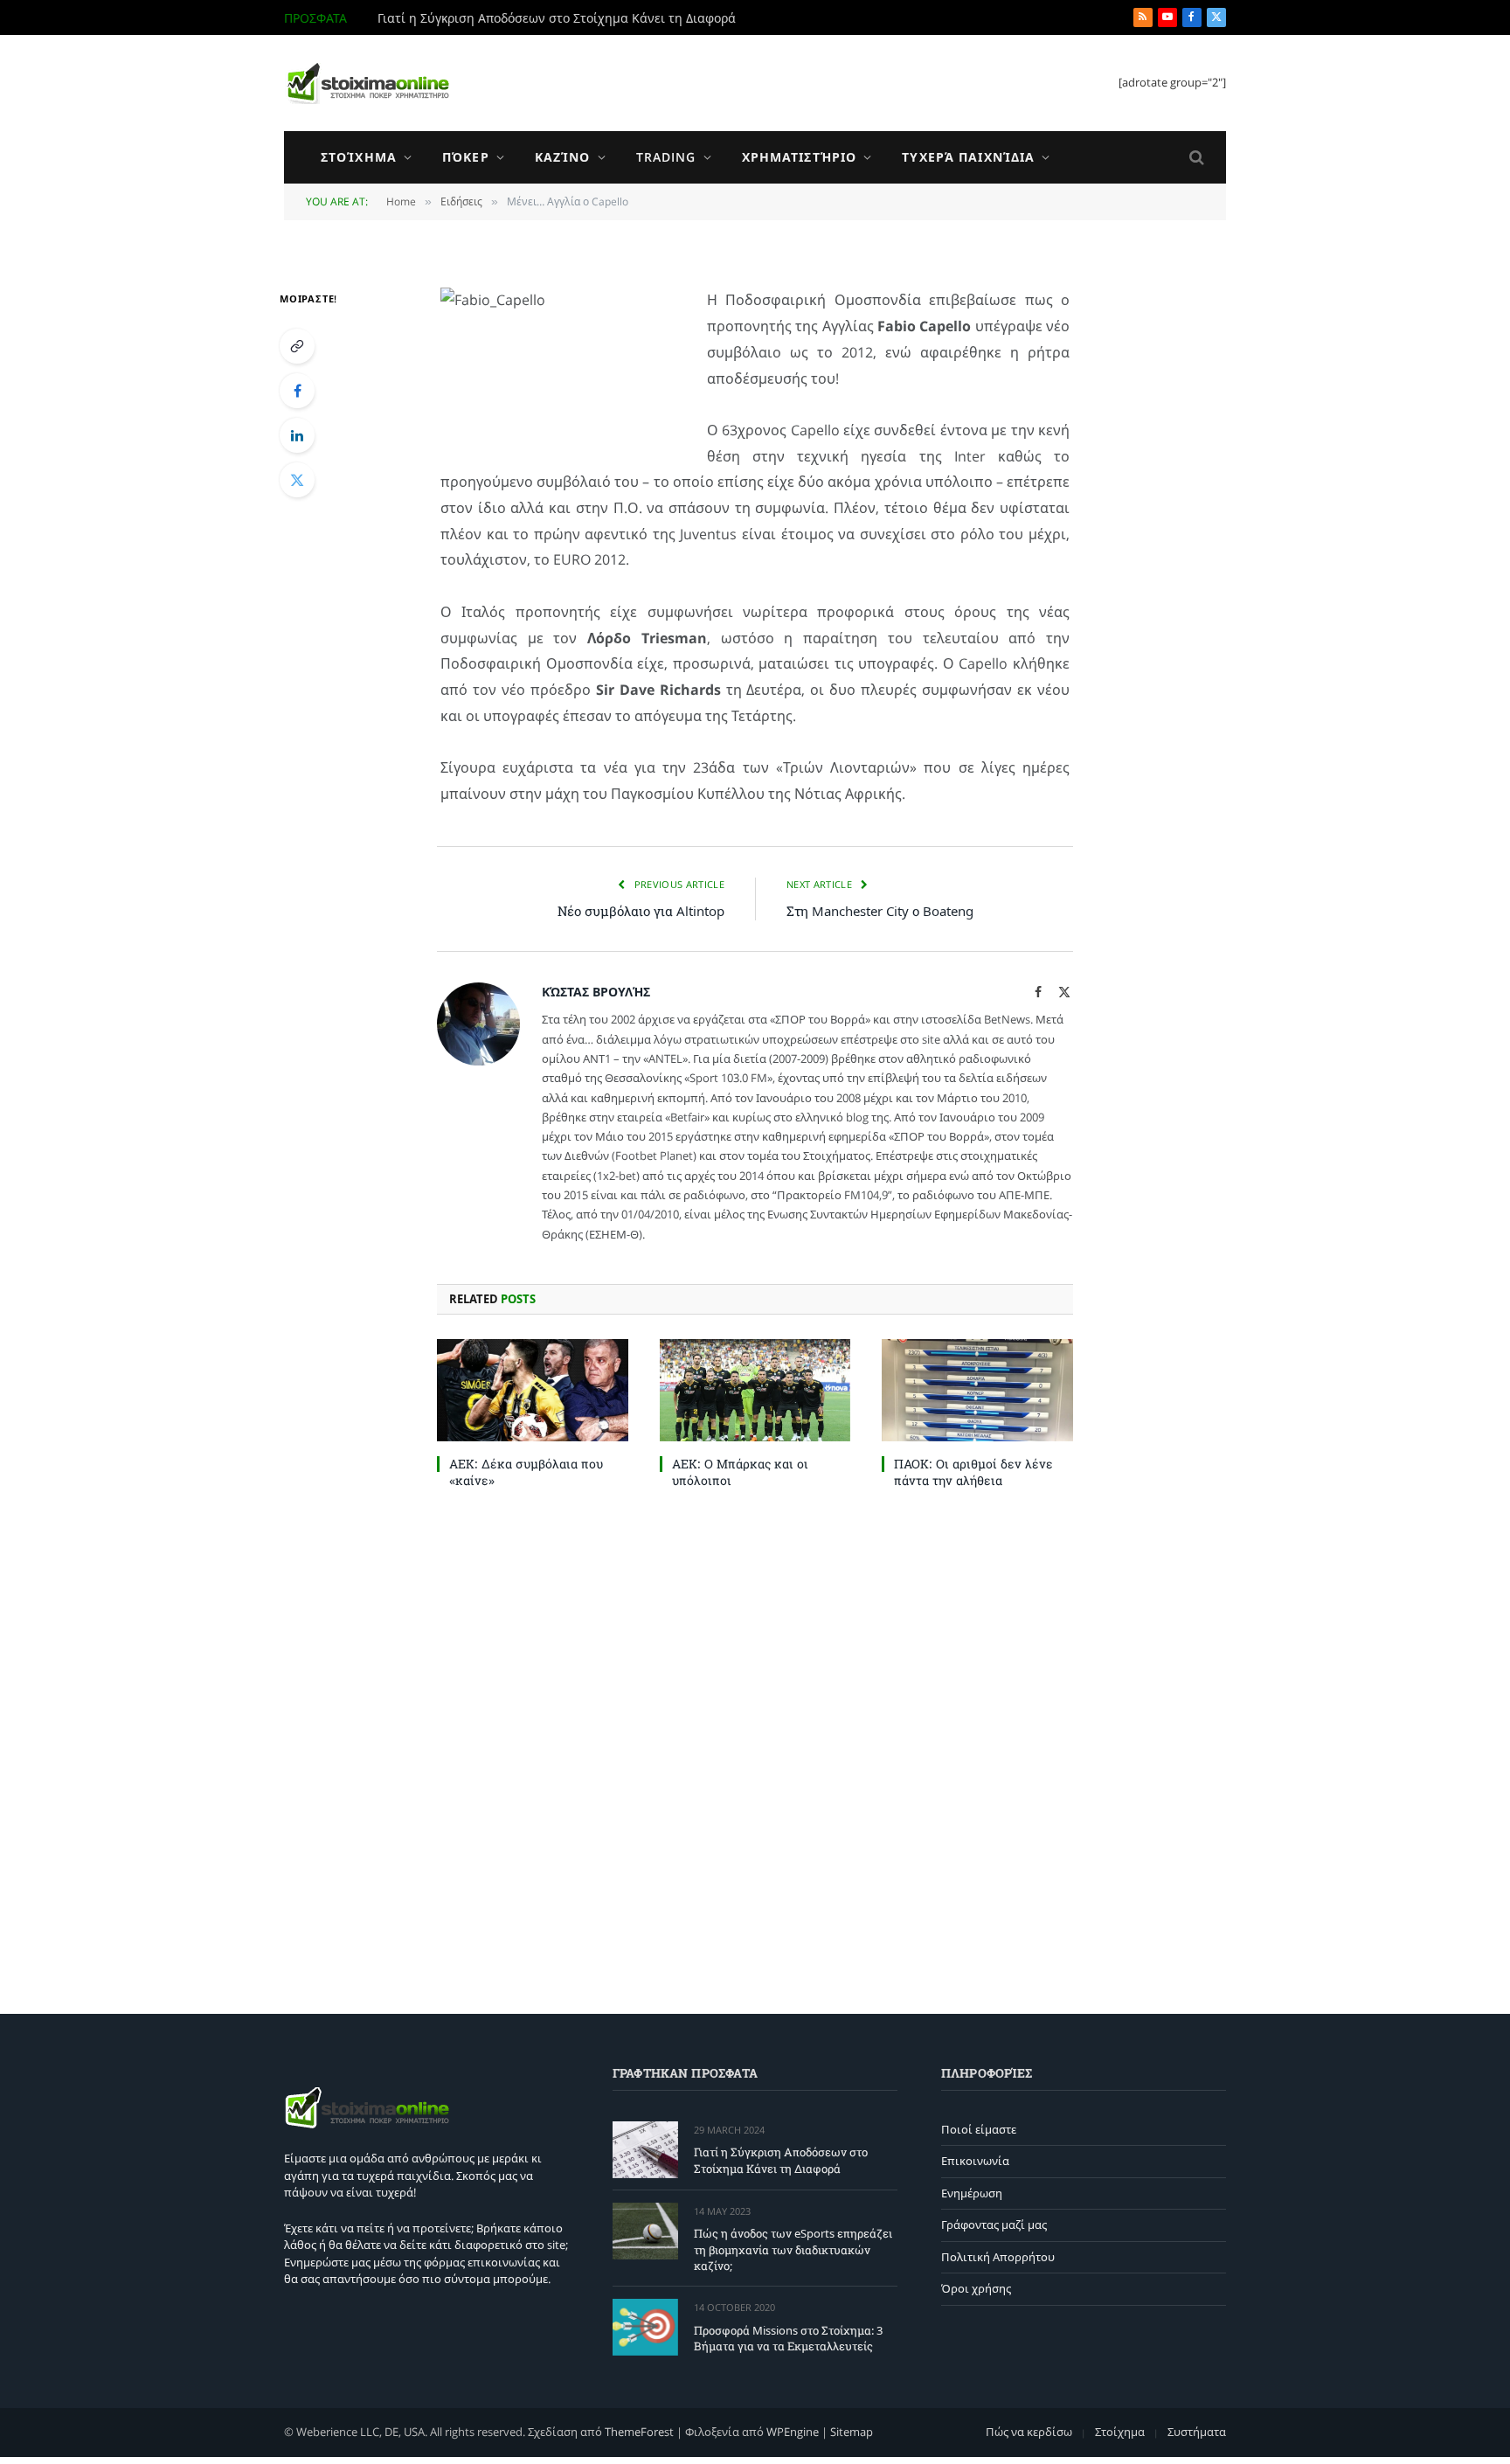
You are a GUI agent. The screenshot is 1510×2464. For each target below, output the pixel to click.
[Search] (1195, 158)
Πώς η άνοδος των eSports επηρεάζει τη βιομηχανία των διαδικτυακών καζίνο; (574, 18)
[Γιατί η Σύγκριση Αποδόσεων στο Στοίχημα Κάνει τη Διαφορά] (645, 2150)
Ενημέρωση (972, 2193)
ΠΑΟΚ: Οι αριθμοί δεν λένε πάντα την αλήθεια (973, 1472)
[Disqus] (755, 1747)
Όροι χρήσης (976, 2288)
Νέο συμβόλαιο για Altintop (641, 911)
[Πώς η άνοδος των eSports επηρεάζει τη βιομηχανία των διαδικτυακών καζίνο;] (645, 2231)
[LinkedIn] (297, 435)
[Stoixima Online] (367, 83)
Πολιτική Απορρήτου (998, 2257)
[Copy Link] (297, 346)
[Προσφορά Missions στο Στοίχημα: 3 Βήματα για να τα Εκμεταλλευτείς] (645, 2327)
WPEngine (793, 2432)
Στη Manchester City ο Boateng (880, 911)
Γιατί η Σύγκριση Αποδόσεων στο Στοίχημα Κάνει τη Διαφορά (781, 2160)
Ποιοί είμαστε (979, 2129)
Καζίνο (563, 157)
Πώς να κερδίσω (1029, 2432)
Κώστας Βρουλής (596, 992)
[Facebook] (297, 391)
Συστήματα (1197, 2432)
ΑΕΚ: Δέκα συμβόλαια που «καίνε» (526, 1472)
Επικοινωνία (975, 2161)
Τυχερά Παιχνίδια (968, 157)
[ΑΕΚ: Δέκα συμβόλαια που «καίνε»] (533, 1390)
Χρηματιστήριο (800, 157)
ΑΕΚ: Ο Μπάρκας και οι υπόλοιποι (740, 1472)
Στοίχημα (359, 157)
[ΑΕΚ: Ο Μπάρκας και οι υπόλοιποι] (755, 1390)
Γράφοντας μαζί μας (994, 2225)
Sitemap (852, 2432)
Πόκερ (466, 157)
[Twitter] (297, 480)
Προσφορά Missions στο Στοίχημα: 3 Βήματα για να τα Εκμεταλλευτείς (788, 2339)
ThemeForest (639, 2432)
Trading (666, 157)
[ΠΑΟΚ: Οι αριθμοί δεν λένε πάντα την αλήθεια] (977, 1390)
